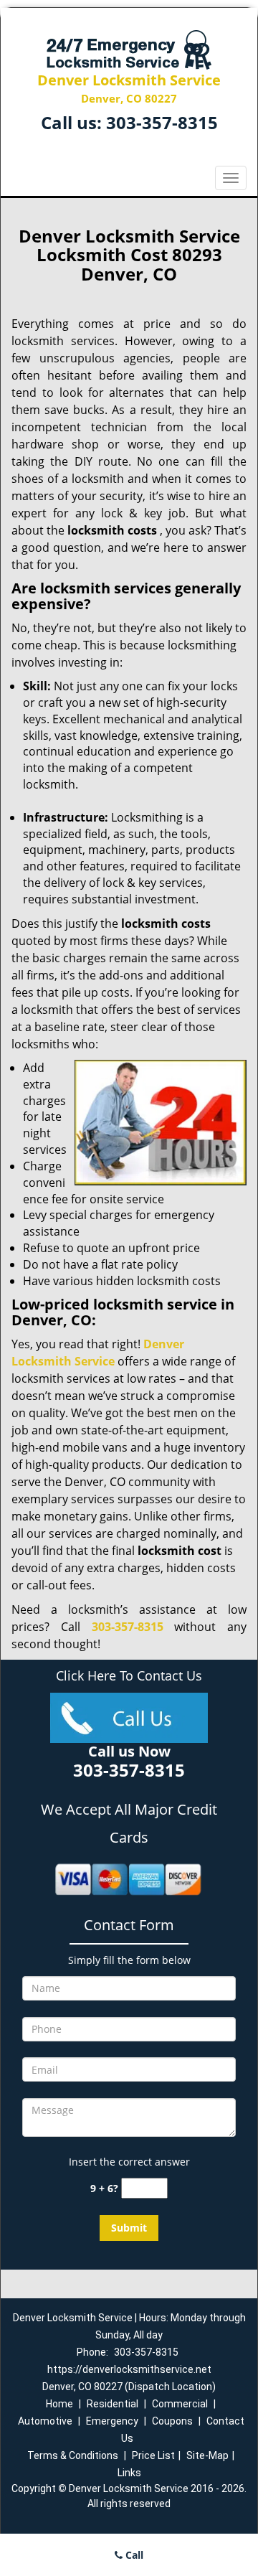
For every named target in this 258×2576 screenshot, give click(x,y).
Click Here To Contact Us (129, 1675)
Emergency (112, 2421)
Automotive (45, 2421)
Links (129, 2473)
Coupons (172, 2421)
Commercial (180, 2404)
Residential (113, 2404)
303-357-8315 (162, 122)
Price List (153, 2455)
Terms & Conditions (73, 2455)
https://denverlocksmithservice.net (129, 2369)
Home (59, 2404)
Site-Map (207, 2455)
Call (133, 2555)
